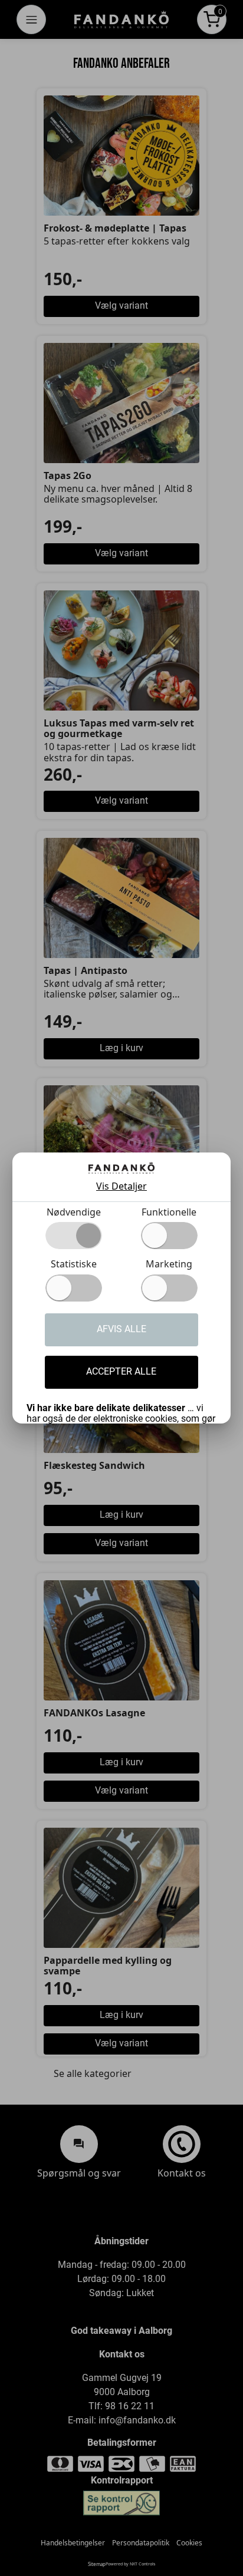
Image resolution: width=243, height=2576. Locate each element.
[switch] (169, 1236)
